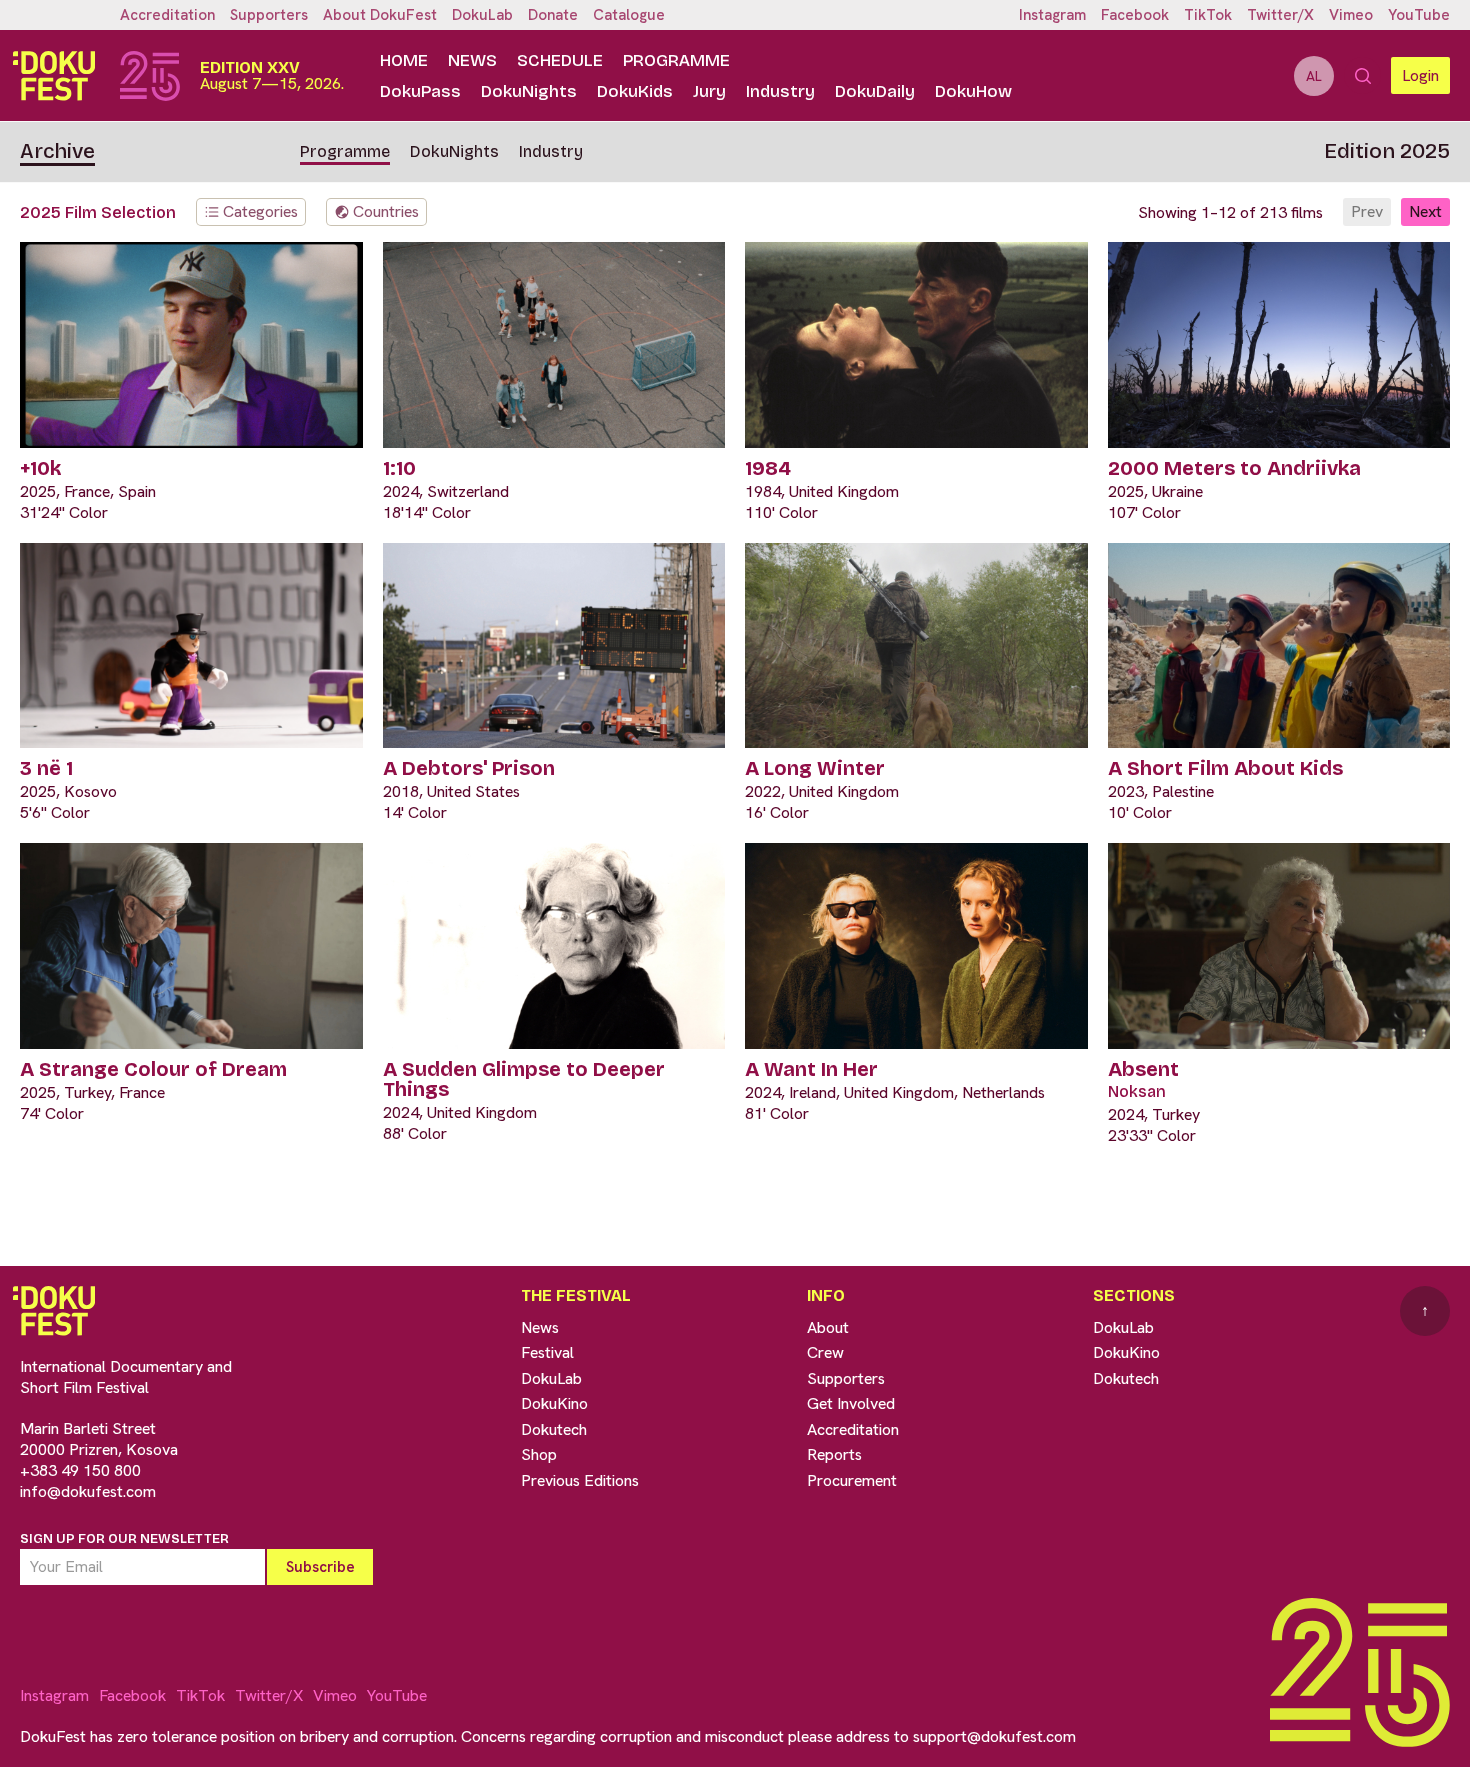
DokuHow (973, 91)
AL (1314, 76)
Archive (57, 151)
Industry (780, 91)
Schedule (560, 60)
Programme (676, 60)
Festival (547, 1352)
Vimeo (1351, 15)
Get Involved (851, 1403)
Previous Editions (580, 1480)
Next (1425, 211)
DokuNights (529, 91)
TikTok (1208, 15)
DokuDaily (875, 91)
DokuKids (635, 91)
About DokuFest (380, 15)
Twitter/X (1280, 15)
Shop (539, 1454)
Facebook (1135, 15)
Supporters (269, 15)
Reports (834, 1454)
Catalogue (629, 15)
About (828, 1327)
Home (404, 60)
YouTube (1419, 15)
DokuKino (554, 1403)
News (472, 60)
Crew (825, 1352)
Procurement (852, 1480)
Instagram (1052, 15)
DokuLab (482, 15)
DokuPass (420, 91)
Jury (709, 91)
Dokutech (554, 1429)
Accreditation (167, 15)
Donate (553, 15)
